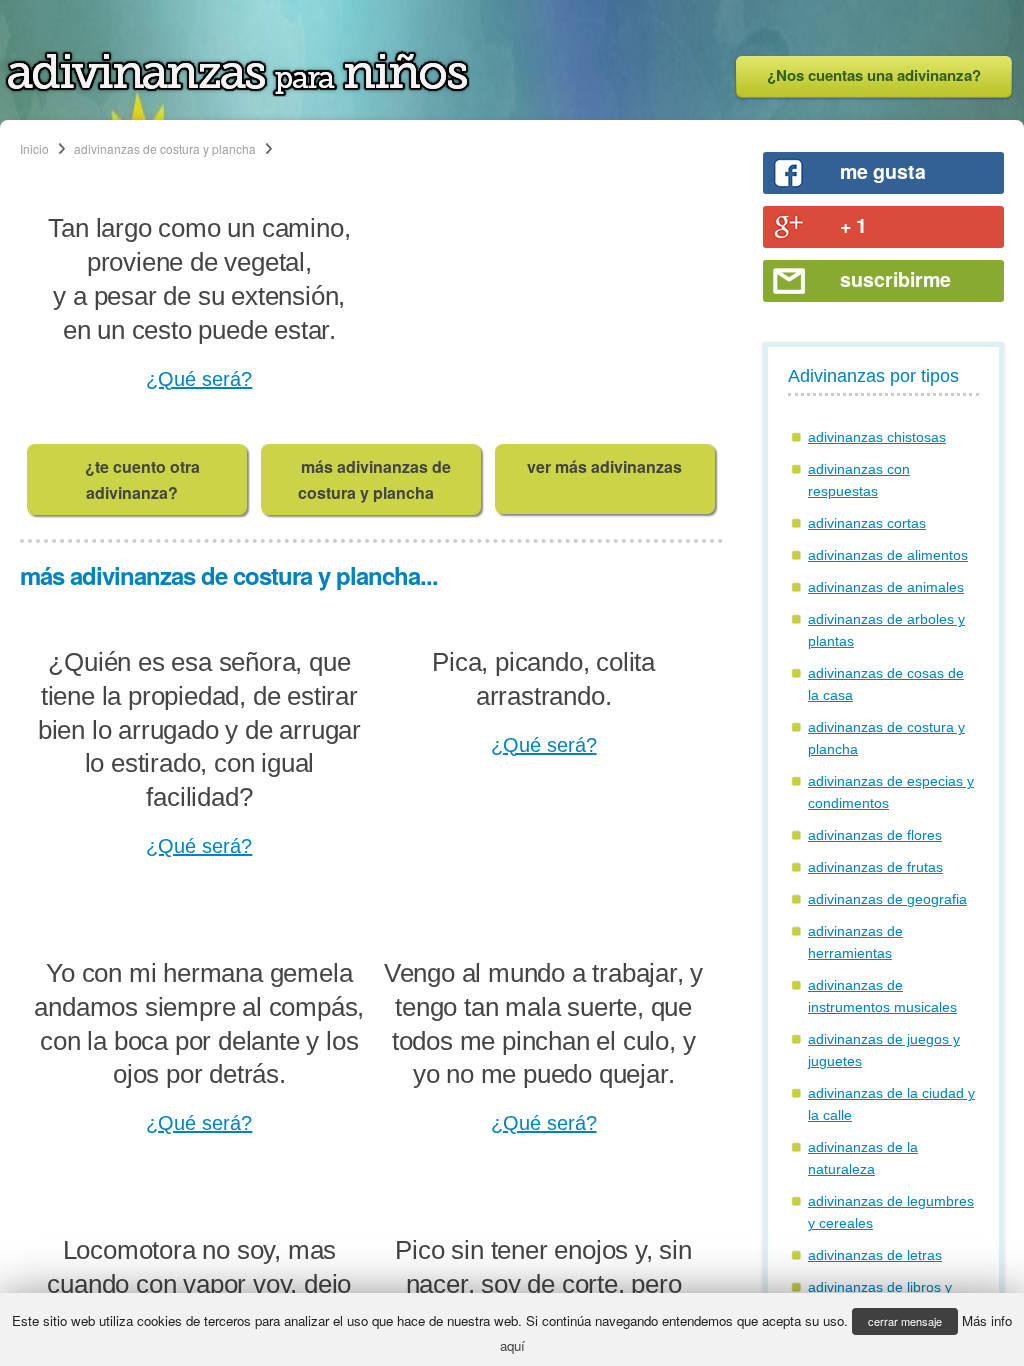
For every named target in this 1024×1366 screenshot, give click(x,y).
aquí (512, 1345)
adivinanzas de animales (886, 587)
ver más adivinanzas (604, 466)
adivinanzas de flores (875, 835)
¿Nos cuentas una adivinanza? (874, 75)
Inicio (34, 148)
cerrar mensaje (905, 1321)
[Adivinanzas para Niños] (237, 91)
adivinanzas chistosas (877, 437)
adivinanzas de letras (875, 1255)
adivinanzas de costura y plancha (165, 148)
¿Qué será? (199, 379)
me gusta (883, 171)
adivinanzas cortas (867, 523)
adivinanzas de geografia (887, 899)
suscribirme (895, 279)
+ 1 (853, 225)
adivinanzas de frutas (875, 867)
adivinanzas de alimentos (888, 555)
